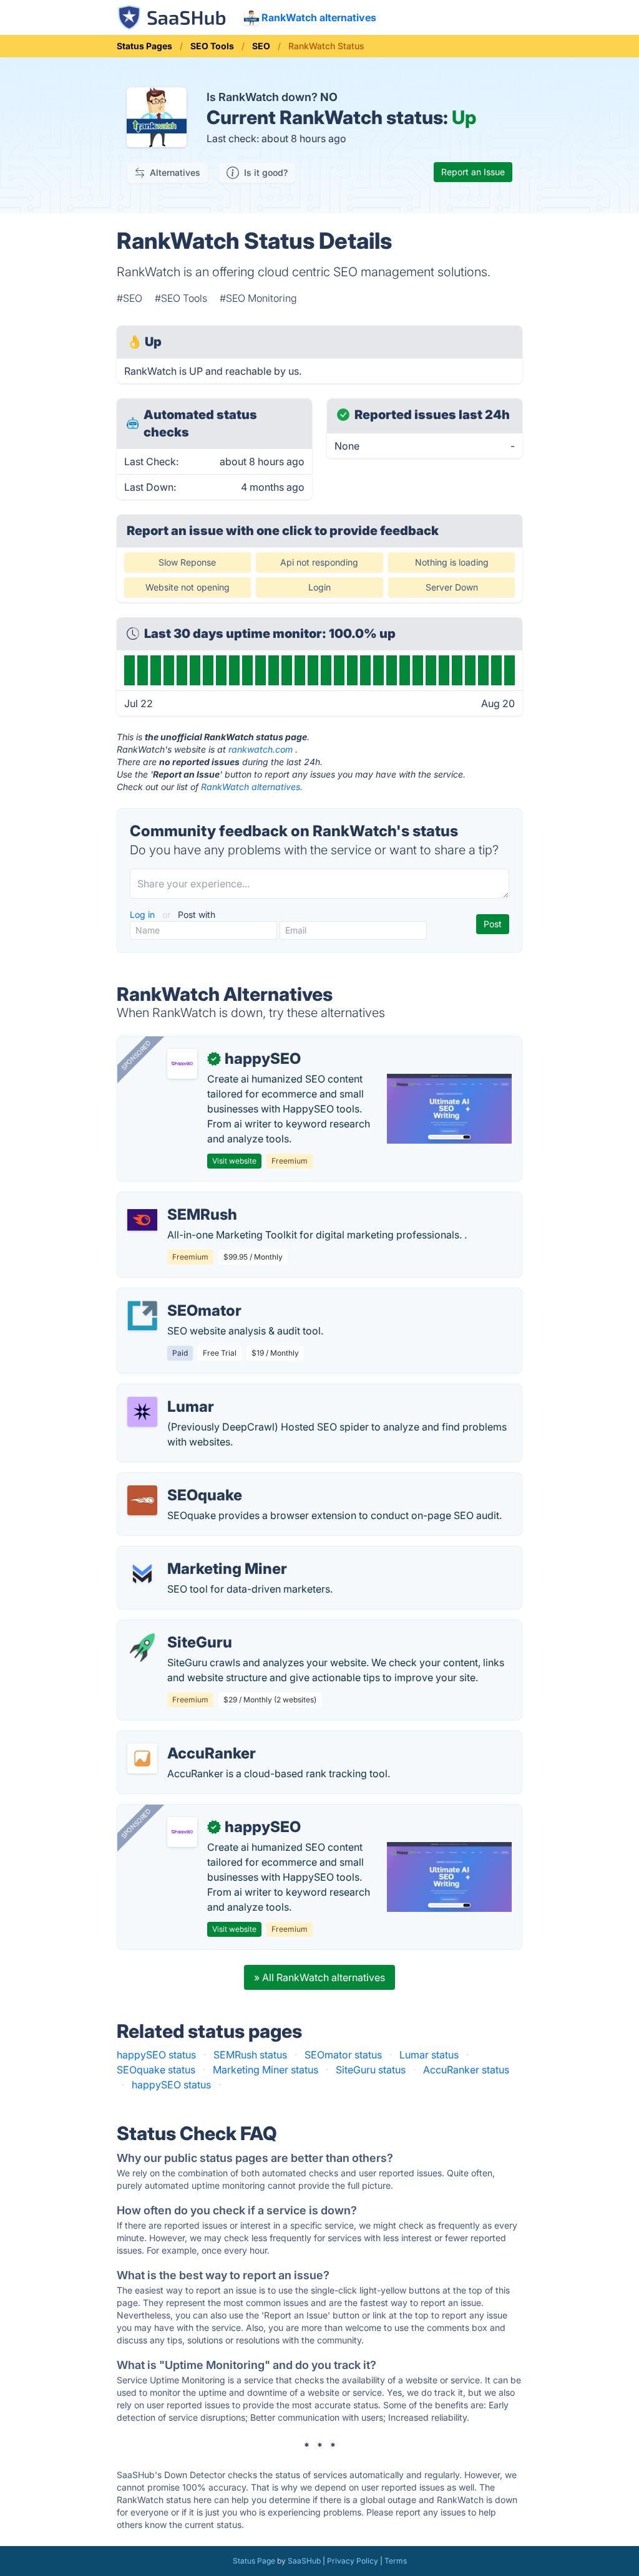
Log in (144, 914)
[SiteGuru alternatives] (142, 1647)
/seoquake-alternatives (181, 1480)
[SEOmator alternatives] (142, 1316)
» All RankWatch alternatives (319, 1977)
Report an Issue (473, 172)
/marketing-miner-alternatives (197, 1554)
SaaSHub (304, 2561)
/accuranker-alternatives (184, 1739)
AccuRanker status (466, 2070)
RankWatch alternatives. (252, 787)
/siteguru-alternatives (177, 1628)
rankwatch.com (261, 749)
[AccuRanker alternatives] (142, 1758)
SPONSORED (136, 1055)
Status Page (254, 2561)
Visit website (234, 1161)
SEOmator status (343, 2055)
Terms (396, 2561)
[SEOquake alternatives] (142, 1500)
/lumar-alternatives (171, 1392)
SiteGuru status (371, 2070)
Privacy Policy (353, 2561)
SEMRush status (250, 2055)
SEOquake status (156, 2070)
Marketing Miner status (266, 2070)
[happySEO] (182, 1064)
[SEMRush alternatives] (142, 1220)
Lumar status (429, 2055)
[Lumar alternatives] (142, 1412)
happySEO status (156, 2055)
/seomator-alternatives (180, 1296)
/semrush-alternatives (178, 1200)
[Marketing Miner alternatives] (142, 1574)
